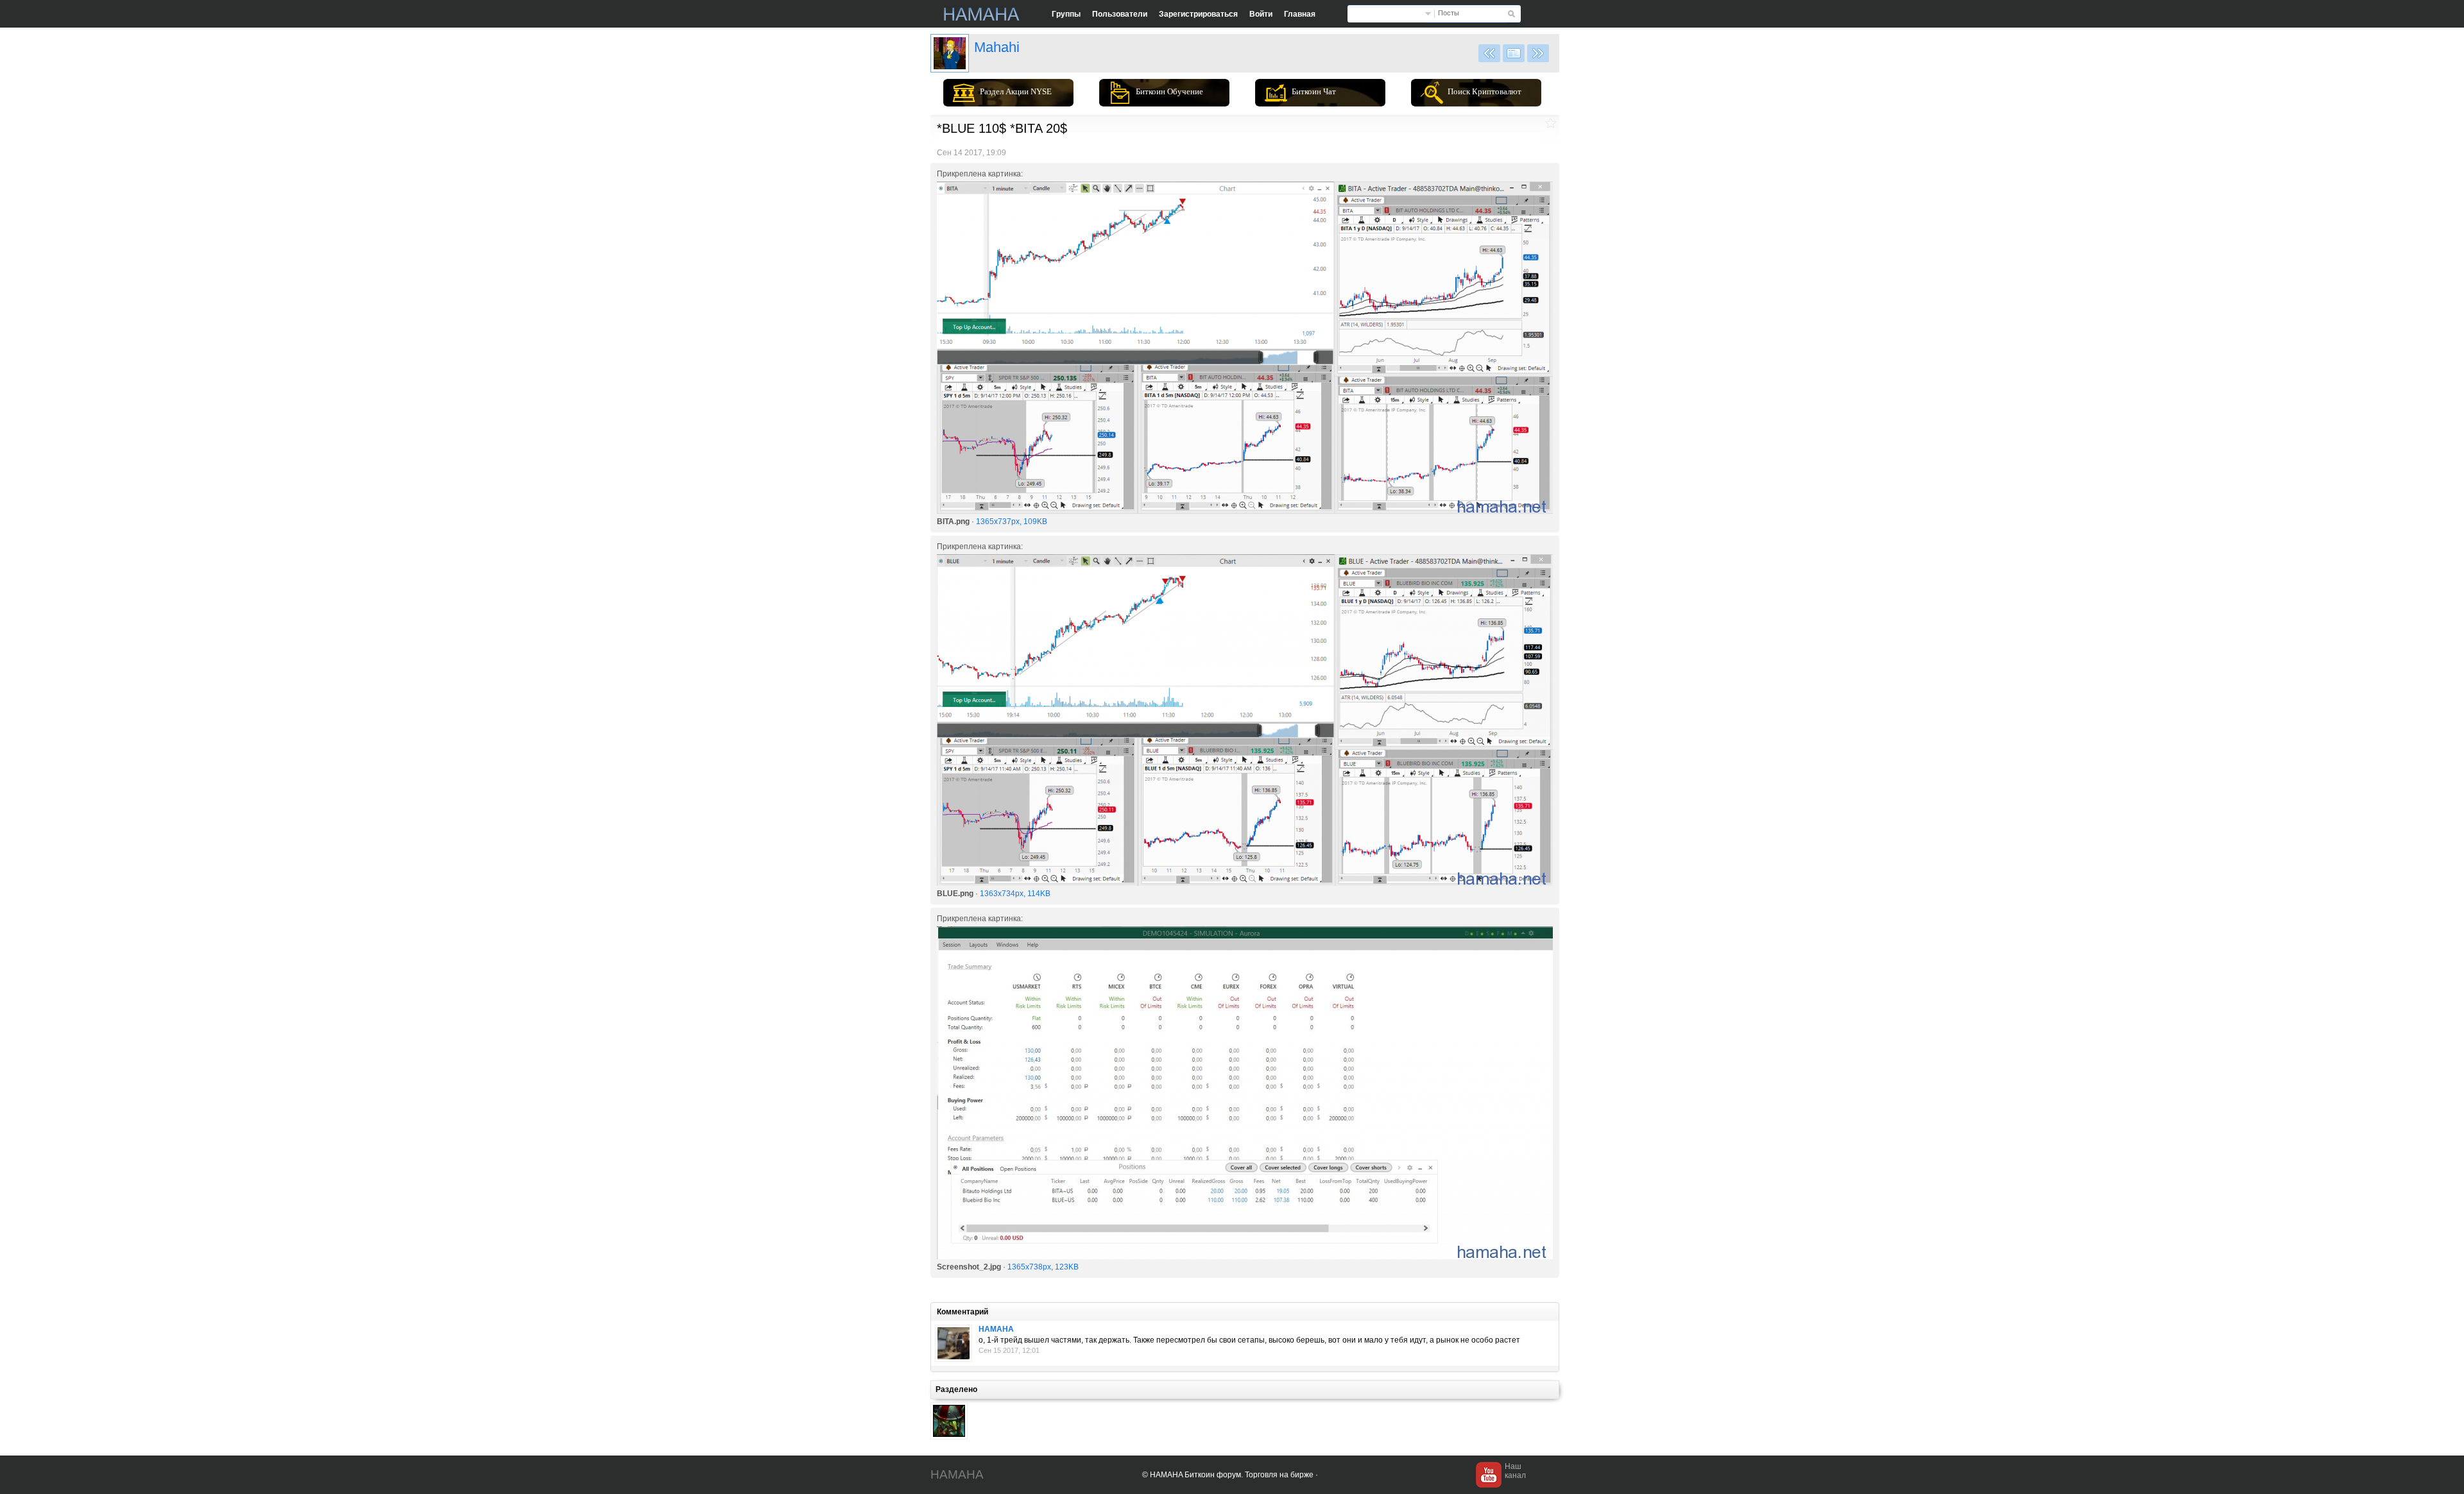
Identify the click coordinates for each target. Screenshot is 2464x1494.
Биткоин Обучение (1169, 91)
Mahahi (997, 47)
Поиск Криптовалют (1484, 91)
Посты (1449, 13)
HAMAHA (996, 1329)
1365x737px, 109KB (1012, 522)
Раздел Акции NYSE (1016, 91)
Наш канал (1515, 1471)
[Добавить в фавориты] (1551, 123)
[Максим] (954, 1343)
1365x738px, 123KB (1043, 1267)
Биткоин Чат (1314, 91)
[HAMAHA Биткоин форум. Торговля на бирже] (982, 14)
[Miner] (949, 1421)
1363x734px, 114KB (1015, 894)
